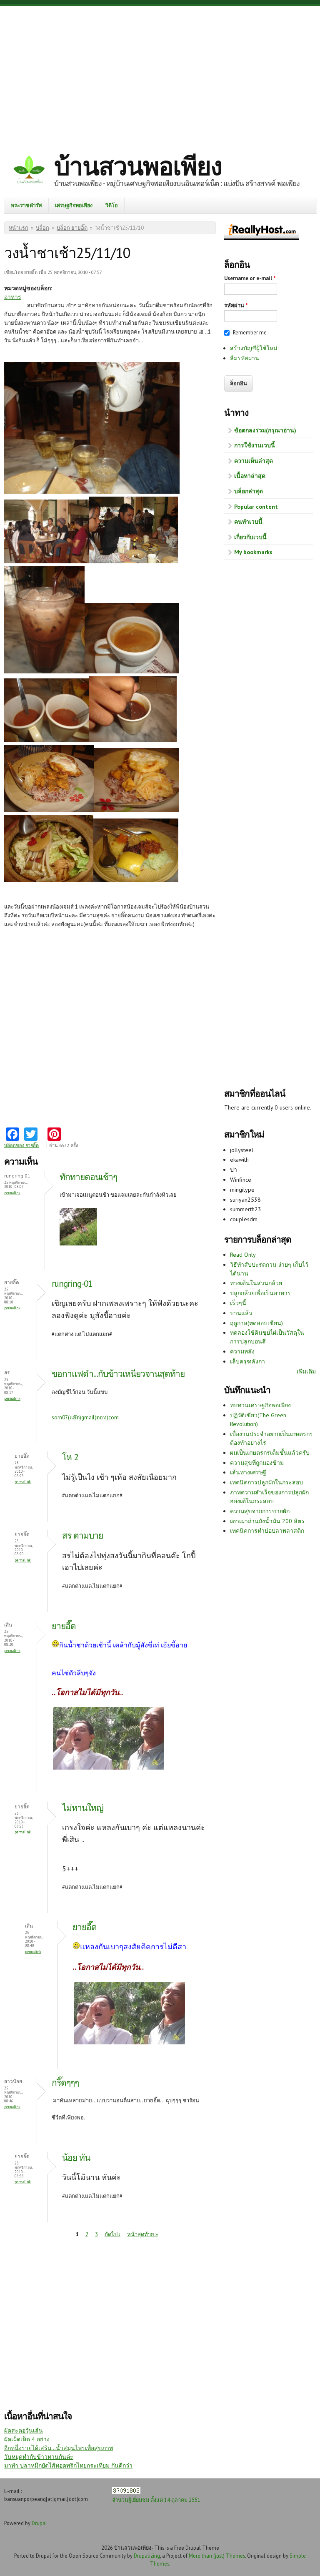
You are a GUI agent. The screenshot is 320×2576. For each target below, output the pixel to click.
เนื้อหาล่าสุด (250, 476)
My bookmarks (253, 552)
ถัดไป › (112, 2234)
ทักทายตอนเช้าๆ (88, 1177)
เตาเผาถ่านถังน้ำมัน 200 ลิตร (267, 1521)
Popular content (256, 507)
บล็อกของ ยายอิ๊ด (21, 1145)
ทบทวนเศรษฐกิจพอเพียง (260, 1405)
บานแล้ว (241, 1313)
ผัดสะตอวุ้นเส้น (24, 2430)
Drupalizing (147, 2556)
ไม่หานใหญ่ (83, 1808)
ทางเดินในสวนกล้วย (256, 1283)
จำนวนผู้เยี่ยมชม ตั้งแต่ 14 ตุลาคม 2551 (156, 2500)
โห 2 (70, 1457)
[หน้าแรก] (29, 171)
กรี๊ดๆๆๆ (65, 2083)
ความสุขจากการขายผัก (260, 1511)
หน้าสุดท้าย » (142, 2234)
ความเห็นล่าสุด (254, 461)
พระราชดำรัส (26, 205)
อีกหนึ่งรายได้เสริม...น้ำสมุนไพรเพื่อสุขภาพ (59, 2448)
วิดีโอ (112, 205)
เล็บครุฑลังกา (247, 1361)
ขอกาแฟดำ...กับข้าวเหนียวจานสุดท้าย (118, 1374)
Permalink (12, 1193)
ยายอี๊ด (64, 1626)
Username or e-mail (250, 278)
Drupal (39, 2523)
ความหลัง (242, 1351)
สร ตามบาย (82, 1535)
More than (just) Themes (217, 2556)
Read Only (243, 1255)
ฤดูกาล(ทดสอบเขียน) (256, 1323)
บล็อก (42, 228)
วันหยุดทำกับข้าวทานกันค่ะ (39, 2457)
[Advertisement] (160, 73)
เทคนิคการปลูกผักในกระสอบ (266, 1482)
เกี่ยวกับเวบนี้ (250, 537)
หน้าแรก (19, 228)
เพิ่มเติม (306, 1371)
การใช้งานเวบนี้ (255, 445)
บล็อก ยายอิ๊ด (72, 228)
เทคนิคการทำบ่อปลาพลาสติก (267, 1531)
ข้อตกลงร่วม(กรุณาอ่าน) (265, 430)
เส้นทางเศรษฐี (248, 1472)
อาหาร (13, 297)
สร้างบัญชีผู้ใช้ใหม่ (254, 348)
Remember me (250, 333)
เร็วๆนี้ (238, 1303)
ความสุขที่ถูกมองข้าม (257, 1463)
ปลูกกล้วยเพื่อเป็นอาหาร (260, 1293)
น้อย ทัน (76, 2158)
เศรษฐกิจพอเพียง (74, 205)
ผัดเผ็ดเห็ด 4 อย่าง (27, 2439)
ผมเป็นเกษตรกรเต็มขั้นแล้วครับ (270, 1453)
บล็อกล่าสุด (249, 491)
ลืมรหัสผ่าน (245, 358)
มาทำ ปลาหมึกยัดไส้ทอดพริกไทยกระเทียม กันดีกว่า (68, 2466)
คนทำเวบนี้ (248, 522)
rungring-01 (72, 1284)
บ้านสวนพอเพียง (138, 166)
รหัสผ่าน (236, 305)
